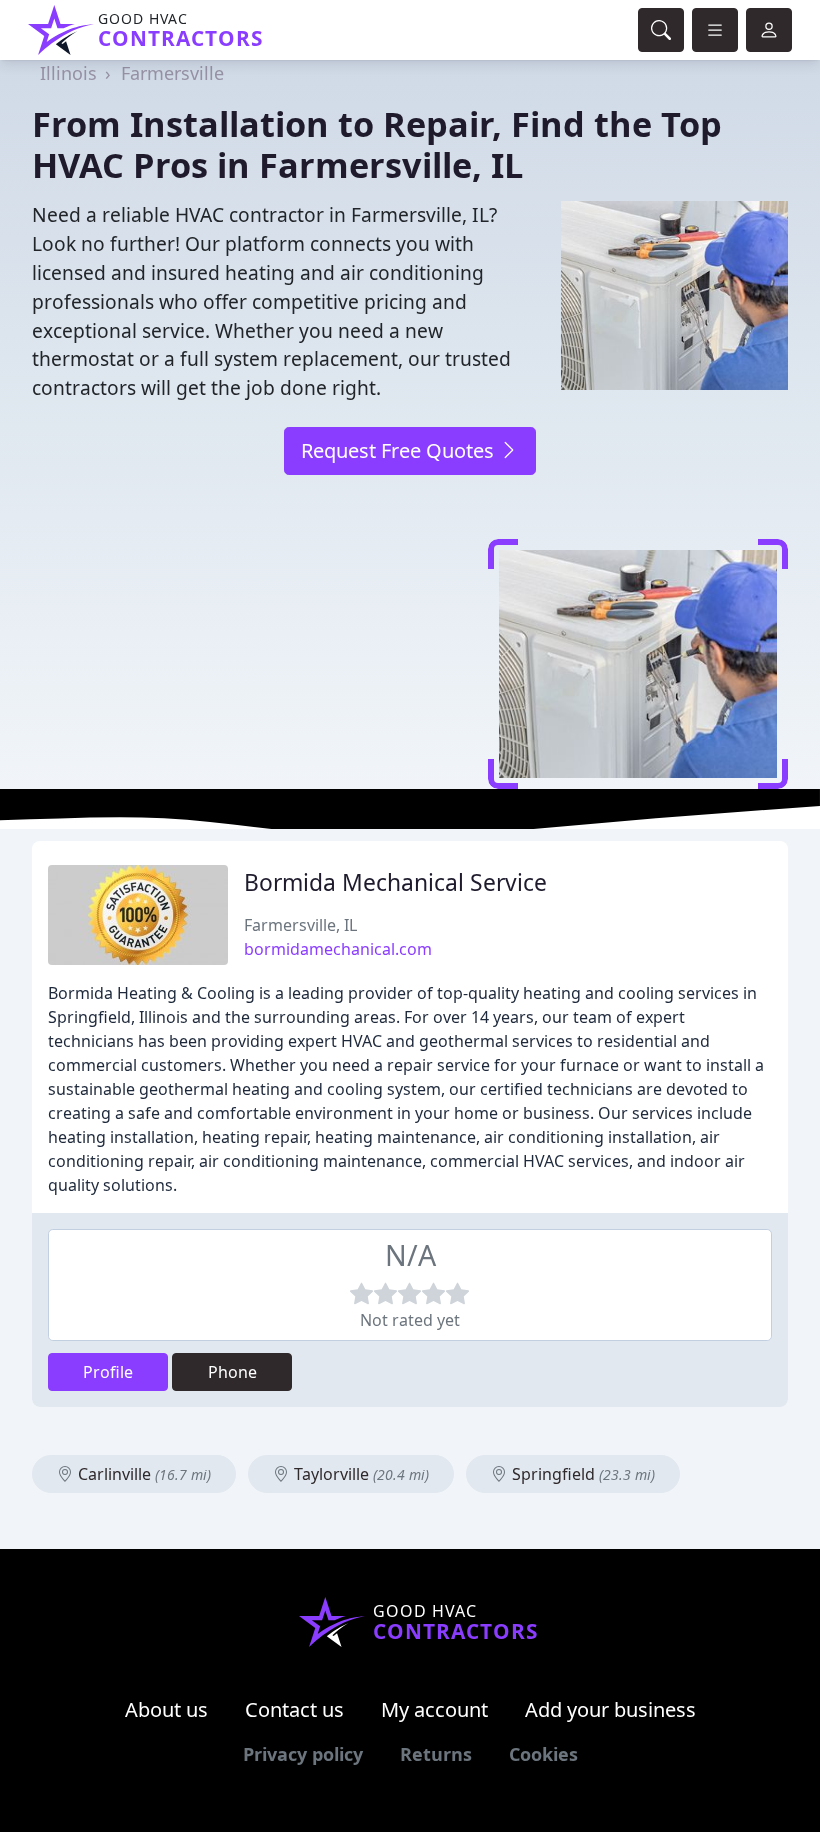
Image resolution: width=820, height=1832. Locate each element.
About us (166, 1709)
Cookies (543, 1754)
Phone (232, 1372)
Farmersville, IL (300, 925)
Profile (108, 1372)
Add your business (610, 1709)
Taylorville (359, 1474)
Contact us (294, 1709)
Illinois (68, 73)
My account (434, 1709)
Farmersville (172, 73)
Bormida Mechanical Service (395, 882)
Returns (436, 1754)
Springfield (581, 1474)
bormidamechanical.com (338, 949)
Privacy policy (303, 1754)
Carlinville (142, 1474)
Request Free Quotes (400, 450)
